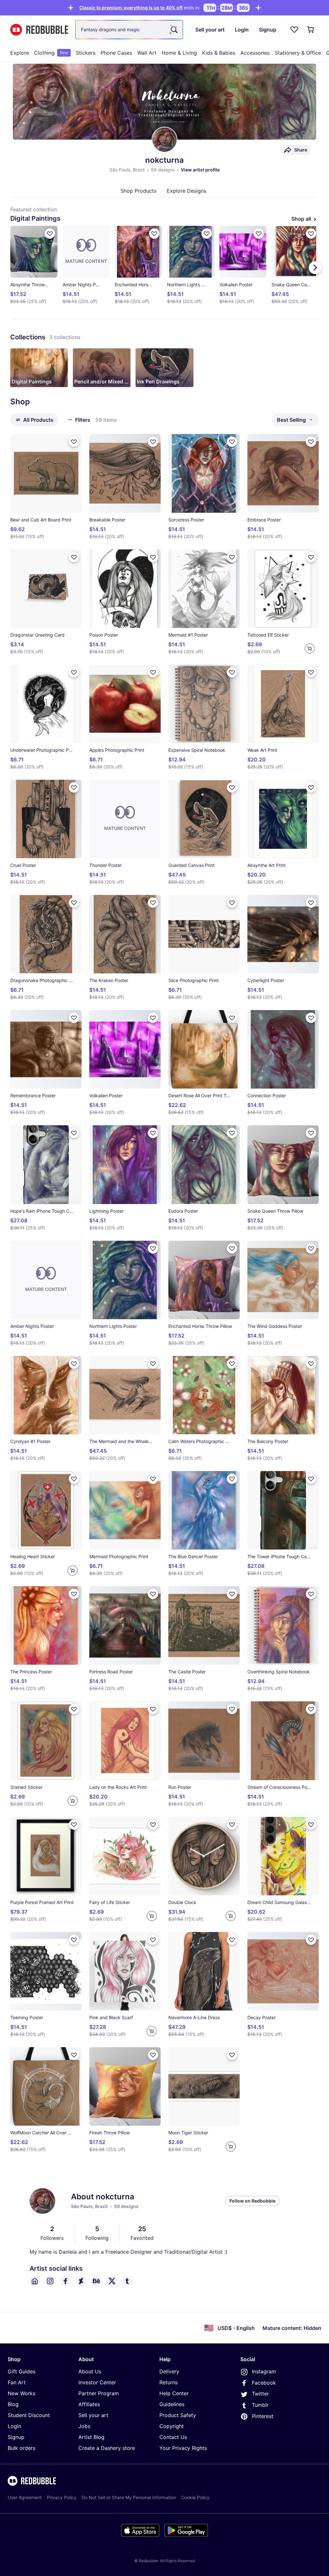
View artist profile (200, 170)
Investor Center (97, 2382)
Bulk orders (22, 2448)
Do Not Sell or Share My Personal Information (129, 2497)
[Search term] (173, 30)
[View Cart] (311, 30)
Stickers (86, 53)
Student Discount (29, 2415)
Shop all (301, 219)
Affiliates (89, 2404)
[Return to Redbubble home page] (39, 30)
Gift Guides (22, 2371)
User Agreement (25, 2497)
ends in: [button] (140, 8)
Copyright (172, 2426)
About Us (90, 2371)
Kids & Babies (219, 53)
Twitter (260, 2394)
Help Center (174, 2393)
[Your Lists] (294, 30)
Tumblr (260, 2405)
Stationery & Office (298, 53)
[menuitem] (20, 53)
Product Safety (178, 2415)
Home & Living (179, 53)
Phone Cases (116, 53)
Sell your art (93, 2415)
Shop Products (138, 191)
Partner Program (99, 2393)
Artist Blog (91, 2437)
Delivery (169, 2371)
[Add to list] (50, 234)
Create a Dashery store (107, 2448)
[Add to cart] (310, 649)
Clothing (51, 53)
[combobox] (129, 30)
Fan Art (17, 2382)
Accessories (255, 53)
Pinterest (263, 2416)
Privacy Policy (62, 2497)
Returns (169, 2382)
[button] (39, 368)
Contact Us (173, 2437)
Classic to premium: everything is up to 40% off (131, 8)
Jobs (84, 2426)
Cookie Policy (195, 2497)
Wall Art (147, 53)
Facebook (264, 2383)
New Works (22, 2393)
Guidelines (172, 2404)
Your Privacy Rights (183, 2448)
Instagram (264, 2371)
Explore (20, 53)
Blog (13, 2404)
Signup (16, 2437)
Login (14, 2426)
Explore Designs (187, 191)
